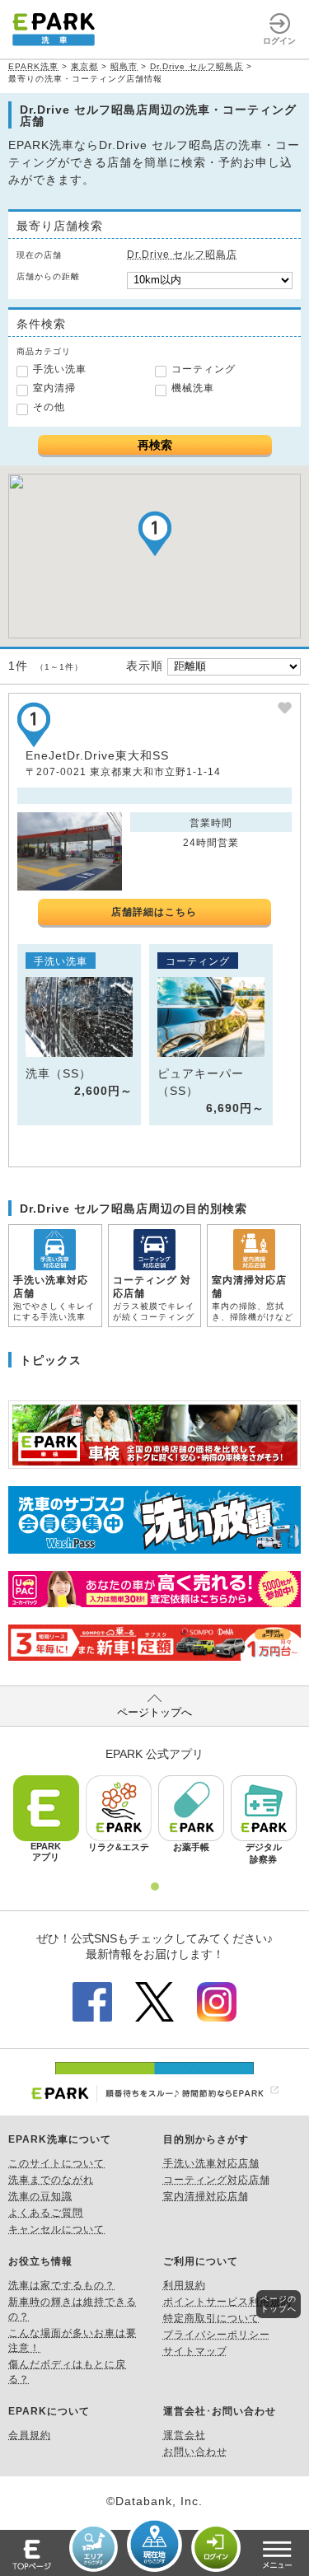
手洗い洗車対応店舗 (211, 2163)
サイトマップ (195, 2351)
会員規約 (30, 2435)
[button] (155, 533)
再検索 (155, 445)
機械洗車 (193, 388)
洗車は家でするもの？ (62, 2285)
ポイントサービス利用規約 (227, 2302)
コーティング (204, 369)
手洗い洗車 (60, 369)
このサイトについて (56, 2163)
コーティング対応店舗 (217, 2180)
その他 (49, 407)
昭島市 (124, 66)
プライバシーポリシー (217, 2335)
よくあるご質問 (46, 2213)
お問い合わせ (195, 2452)
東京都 (84, 66)
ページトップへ (154, 1712)
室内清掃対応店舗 (206, 2196)
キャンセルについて (56, 2229)
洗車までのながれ (51, 2180)
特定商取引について (211, 2318)
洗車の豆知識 (40, 2196)
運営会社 (185, 2435)
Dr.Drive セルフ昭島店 (197, 66)
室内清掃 (54, 388)
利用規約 (185, 2285)
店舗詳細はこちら (154, 912)
